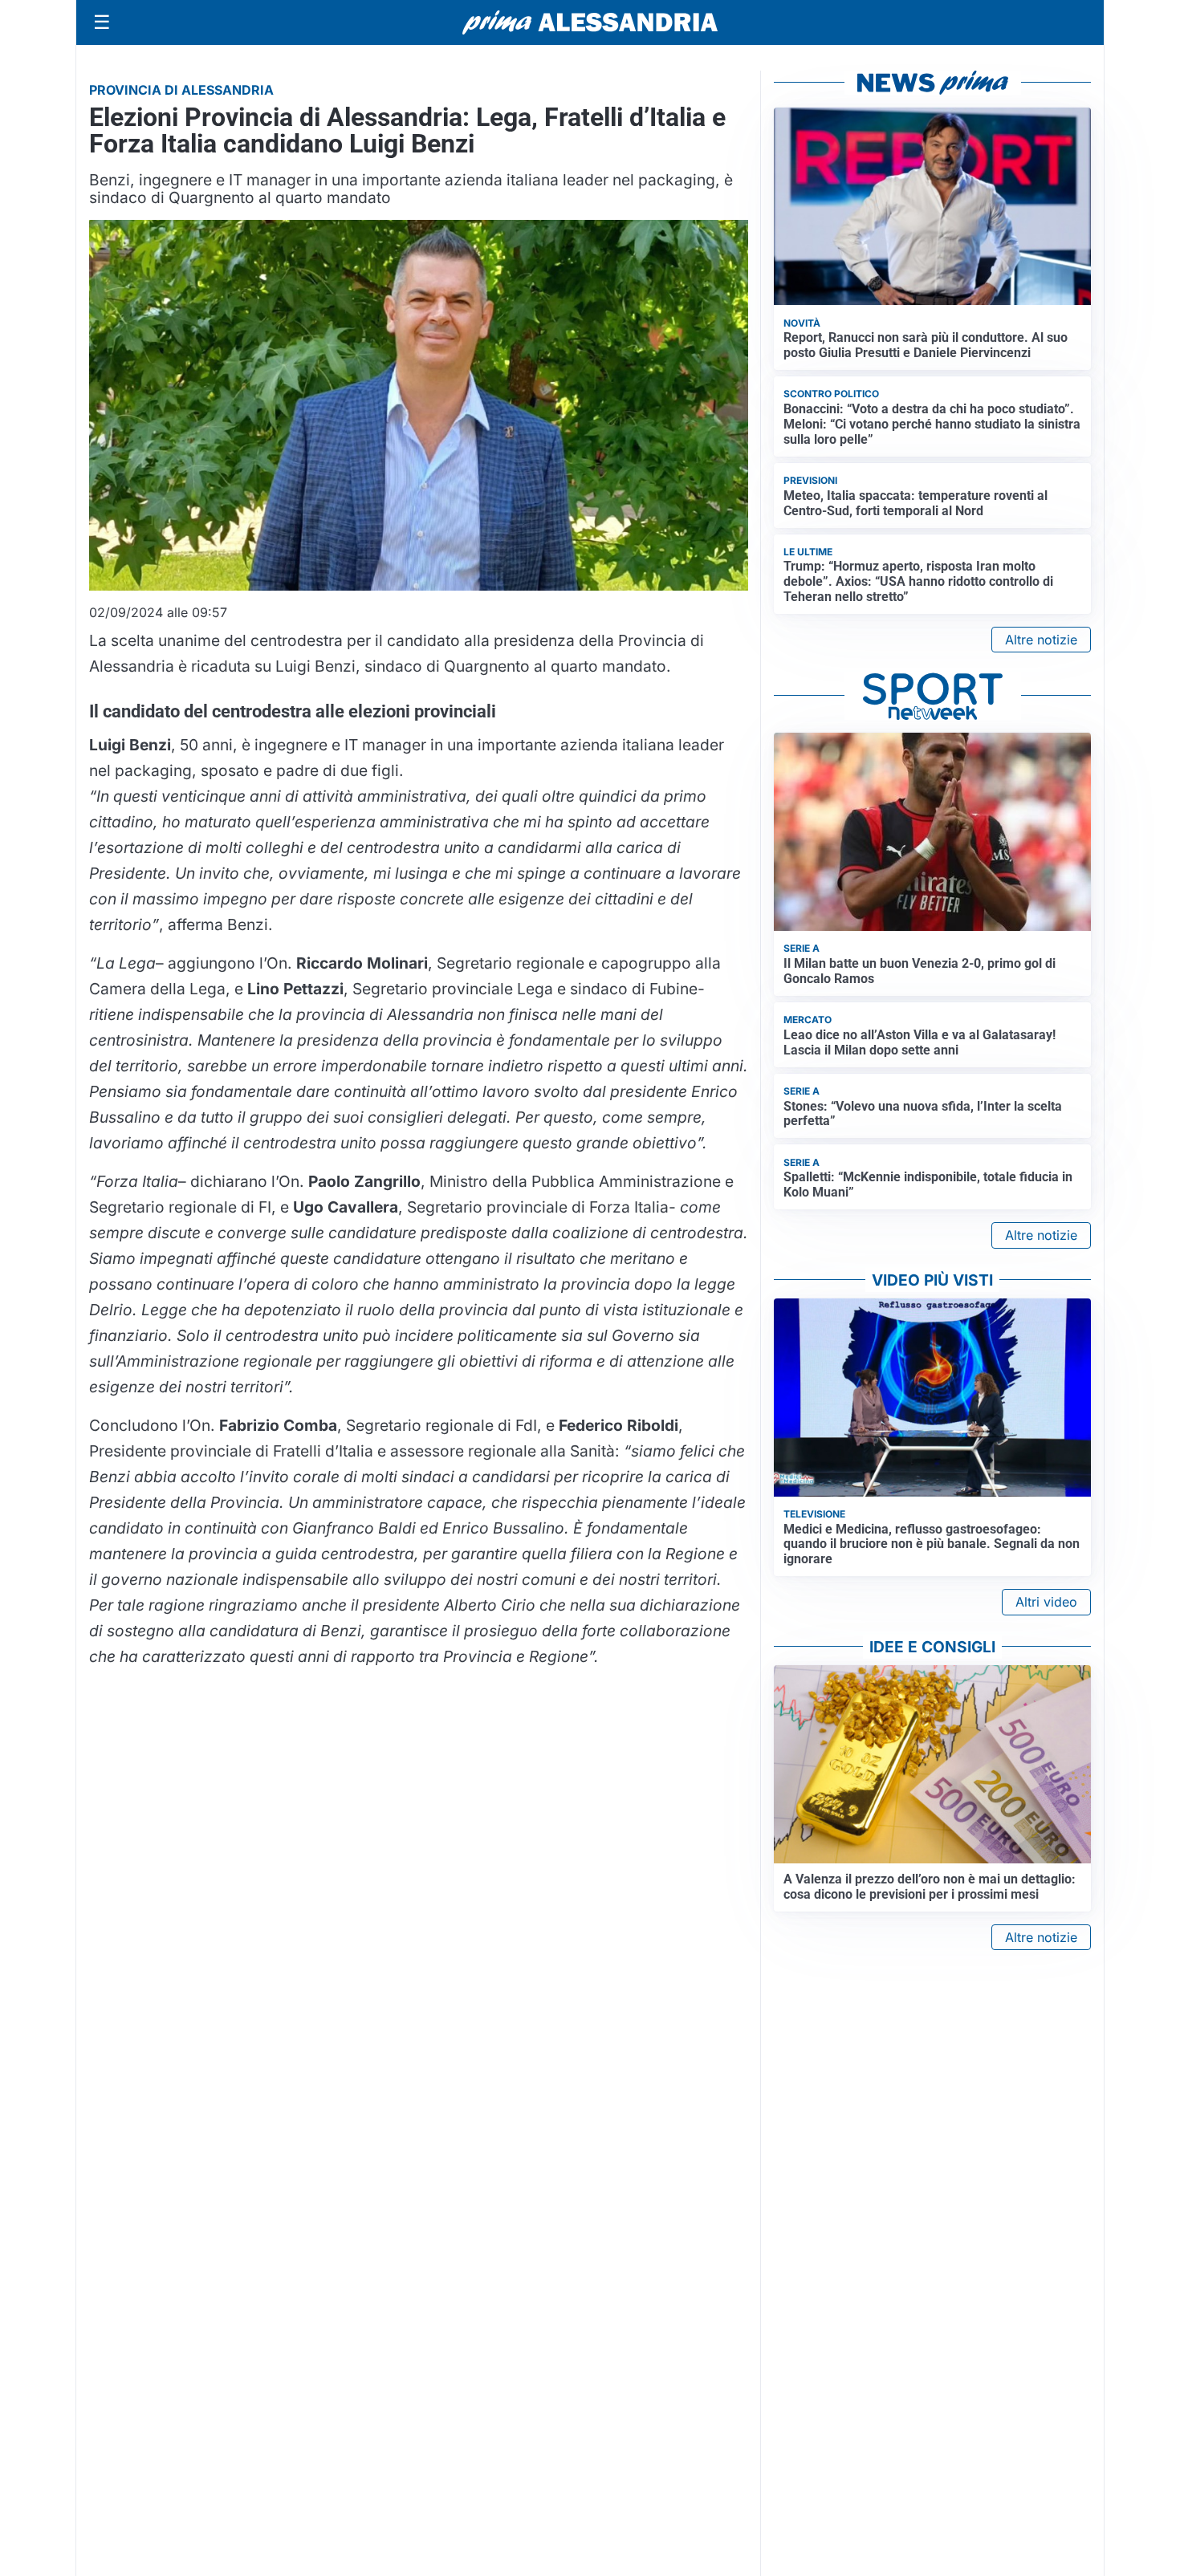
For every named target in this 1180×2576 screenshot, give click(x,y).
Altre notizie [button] (1041, 640)
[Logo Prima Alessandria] (590, 22)
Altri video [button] (1046, 1602)
